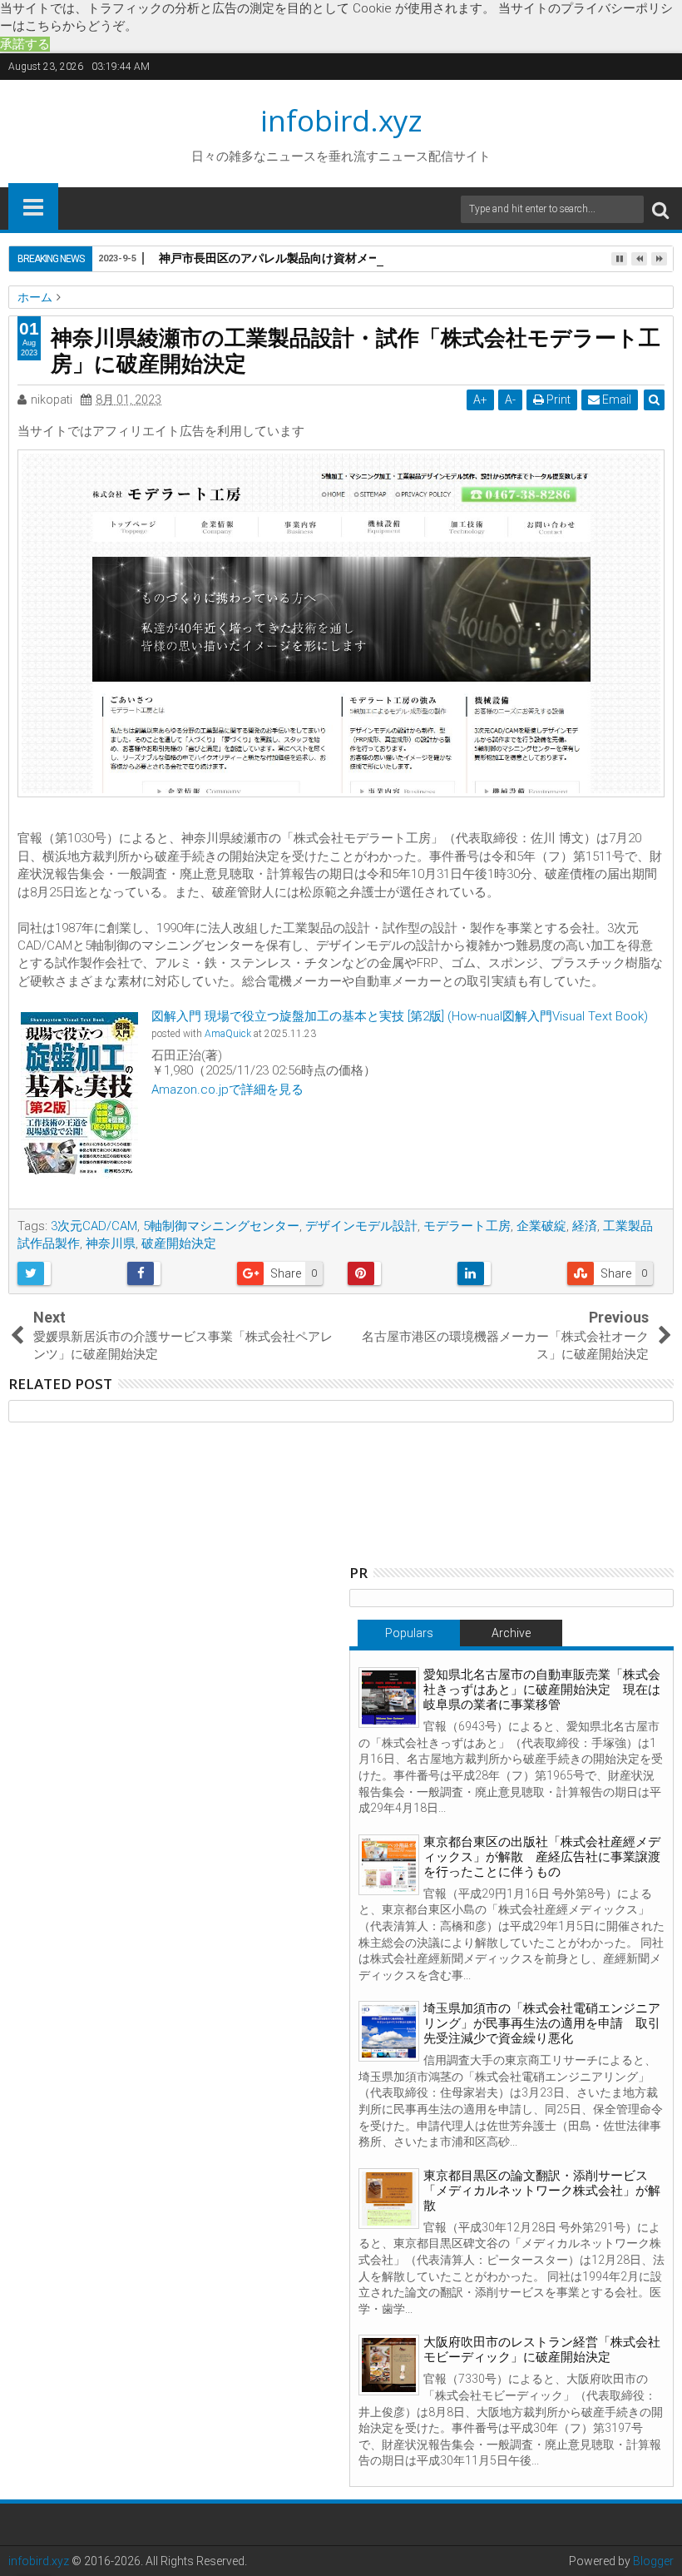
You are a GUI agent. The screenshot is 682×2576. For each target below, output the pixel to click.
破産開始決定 (179, 1243)
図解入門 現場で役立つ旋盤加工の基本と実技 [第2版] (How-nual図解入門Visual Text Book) (400, 1016)
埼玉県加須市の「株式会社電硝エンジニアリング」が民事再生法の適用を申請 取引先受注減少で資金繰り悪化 (542, 2023)
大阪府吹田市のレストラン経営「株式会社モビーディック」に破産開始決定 (542, 2350)
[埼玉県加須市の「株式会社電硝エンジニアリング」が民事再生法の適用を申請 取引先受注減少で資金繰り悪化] (389, 2031)
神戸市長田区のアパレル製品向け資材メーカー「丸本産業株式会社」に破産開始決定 (380, 258)
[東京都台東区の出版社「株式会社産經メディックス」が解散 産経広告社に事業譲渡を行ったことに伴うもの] (389, 1865)
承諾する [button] (25, 44)
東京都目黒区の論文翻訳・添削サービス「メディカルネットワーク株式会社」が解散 (542, 2191)
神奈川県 (111, 1243)
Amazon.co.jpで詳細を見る (227, 1089)
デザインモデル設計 (361, 1226)
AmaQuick (228, 1034)
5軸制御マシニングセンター (221, 1226)
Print (557, 400)
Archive (511, 1633)
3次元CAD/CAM (94, 1226)
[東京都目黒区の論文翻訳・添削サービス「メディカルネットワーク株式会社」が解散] (389, 2199)
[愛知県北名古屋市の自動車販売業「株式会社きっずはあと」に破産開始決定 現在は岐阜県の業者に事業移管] (389, 1697)
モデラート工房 (467, 1226)
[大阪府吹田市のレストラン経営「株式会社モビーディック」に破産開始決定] (389, 2365)
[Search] (660, 209)
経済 (585, 1226)
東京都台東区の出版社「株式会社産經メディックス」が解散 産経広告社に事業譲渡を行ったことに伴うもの (542, 1857)
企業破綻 (541, 1226)
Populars (409, 1633)
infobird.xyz (341, 120)
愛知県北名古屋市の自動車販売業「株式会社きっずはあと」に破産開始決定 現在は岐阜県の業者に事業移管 (542, 1690)
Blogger (653, 2561)
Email (615, 400)
